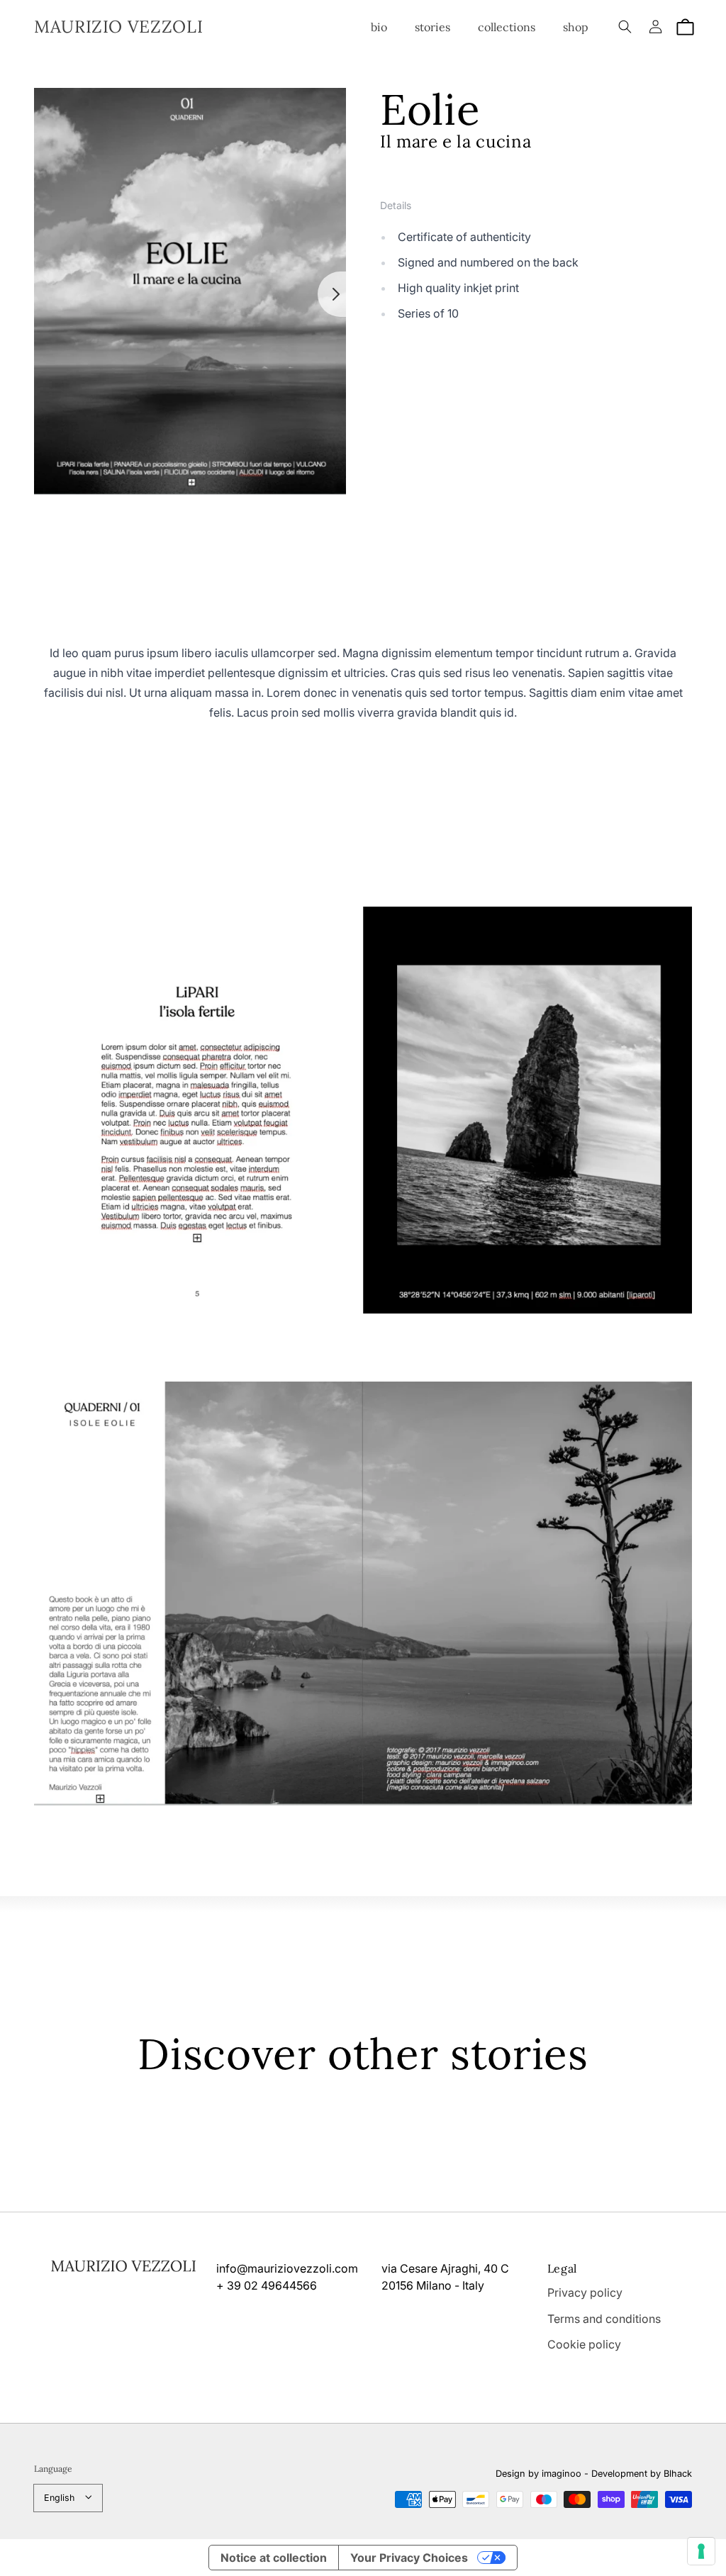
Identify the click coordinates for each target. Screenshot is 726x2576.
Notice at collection (274, 2558)
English (59, 2498)
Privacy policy (585, 2292)
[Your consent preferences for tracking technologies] (701, 2551)
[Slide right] (332, 294)
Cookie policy (584, 2344)
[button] (625, 27)
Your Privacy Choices (409, 2558)
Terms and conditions (604, 2319)
